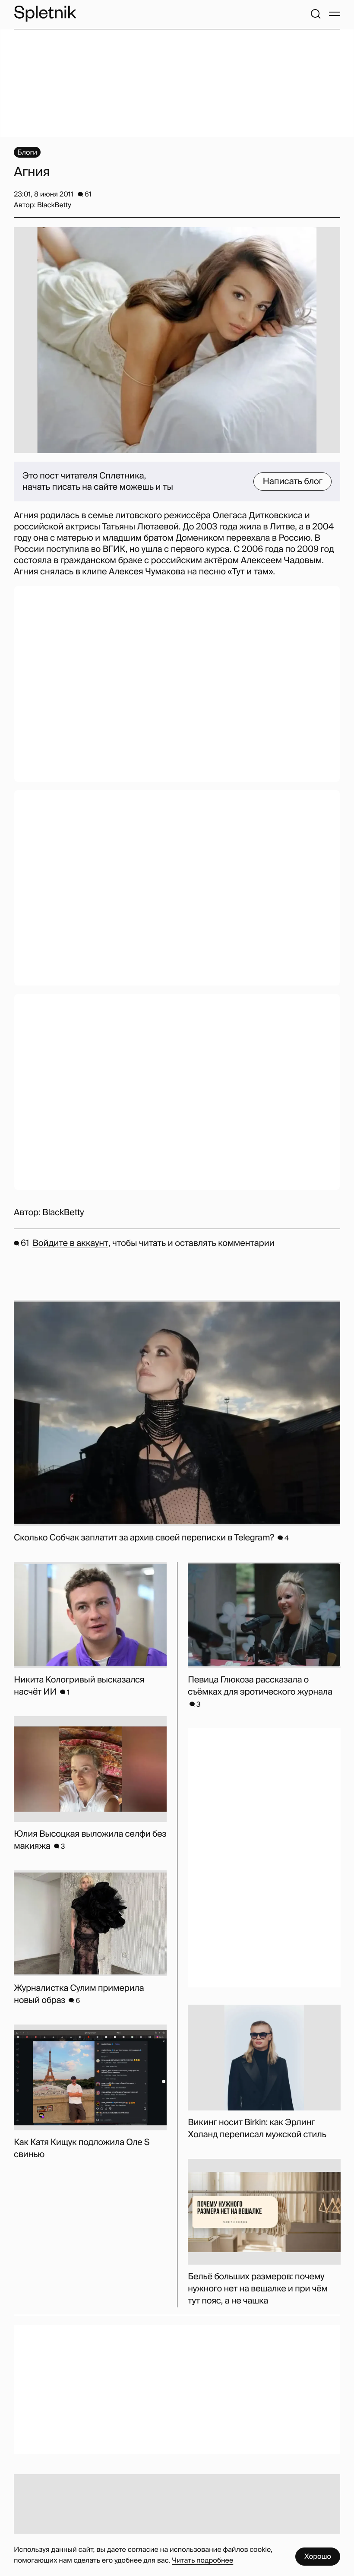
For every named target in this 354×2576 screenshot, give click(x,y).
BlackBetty (63, 1213)
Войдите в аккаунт (70, 1243)
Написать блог (292, 482)
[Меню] (335, 14)
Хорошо (318, 2556)
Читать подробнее (202, 2560)
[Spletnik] (45, 14)
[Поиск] (316, 14)
